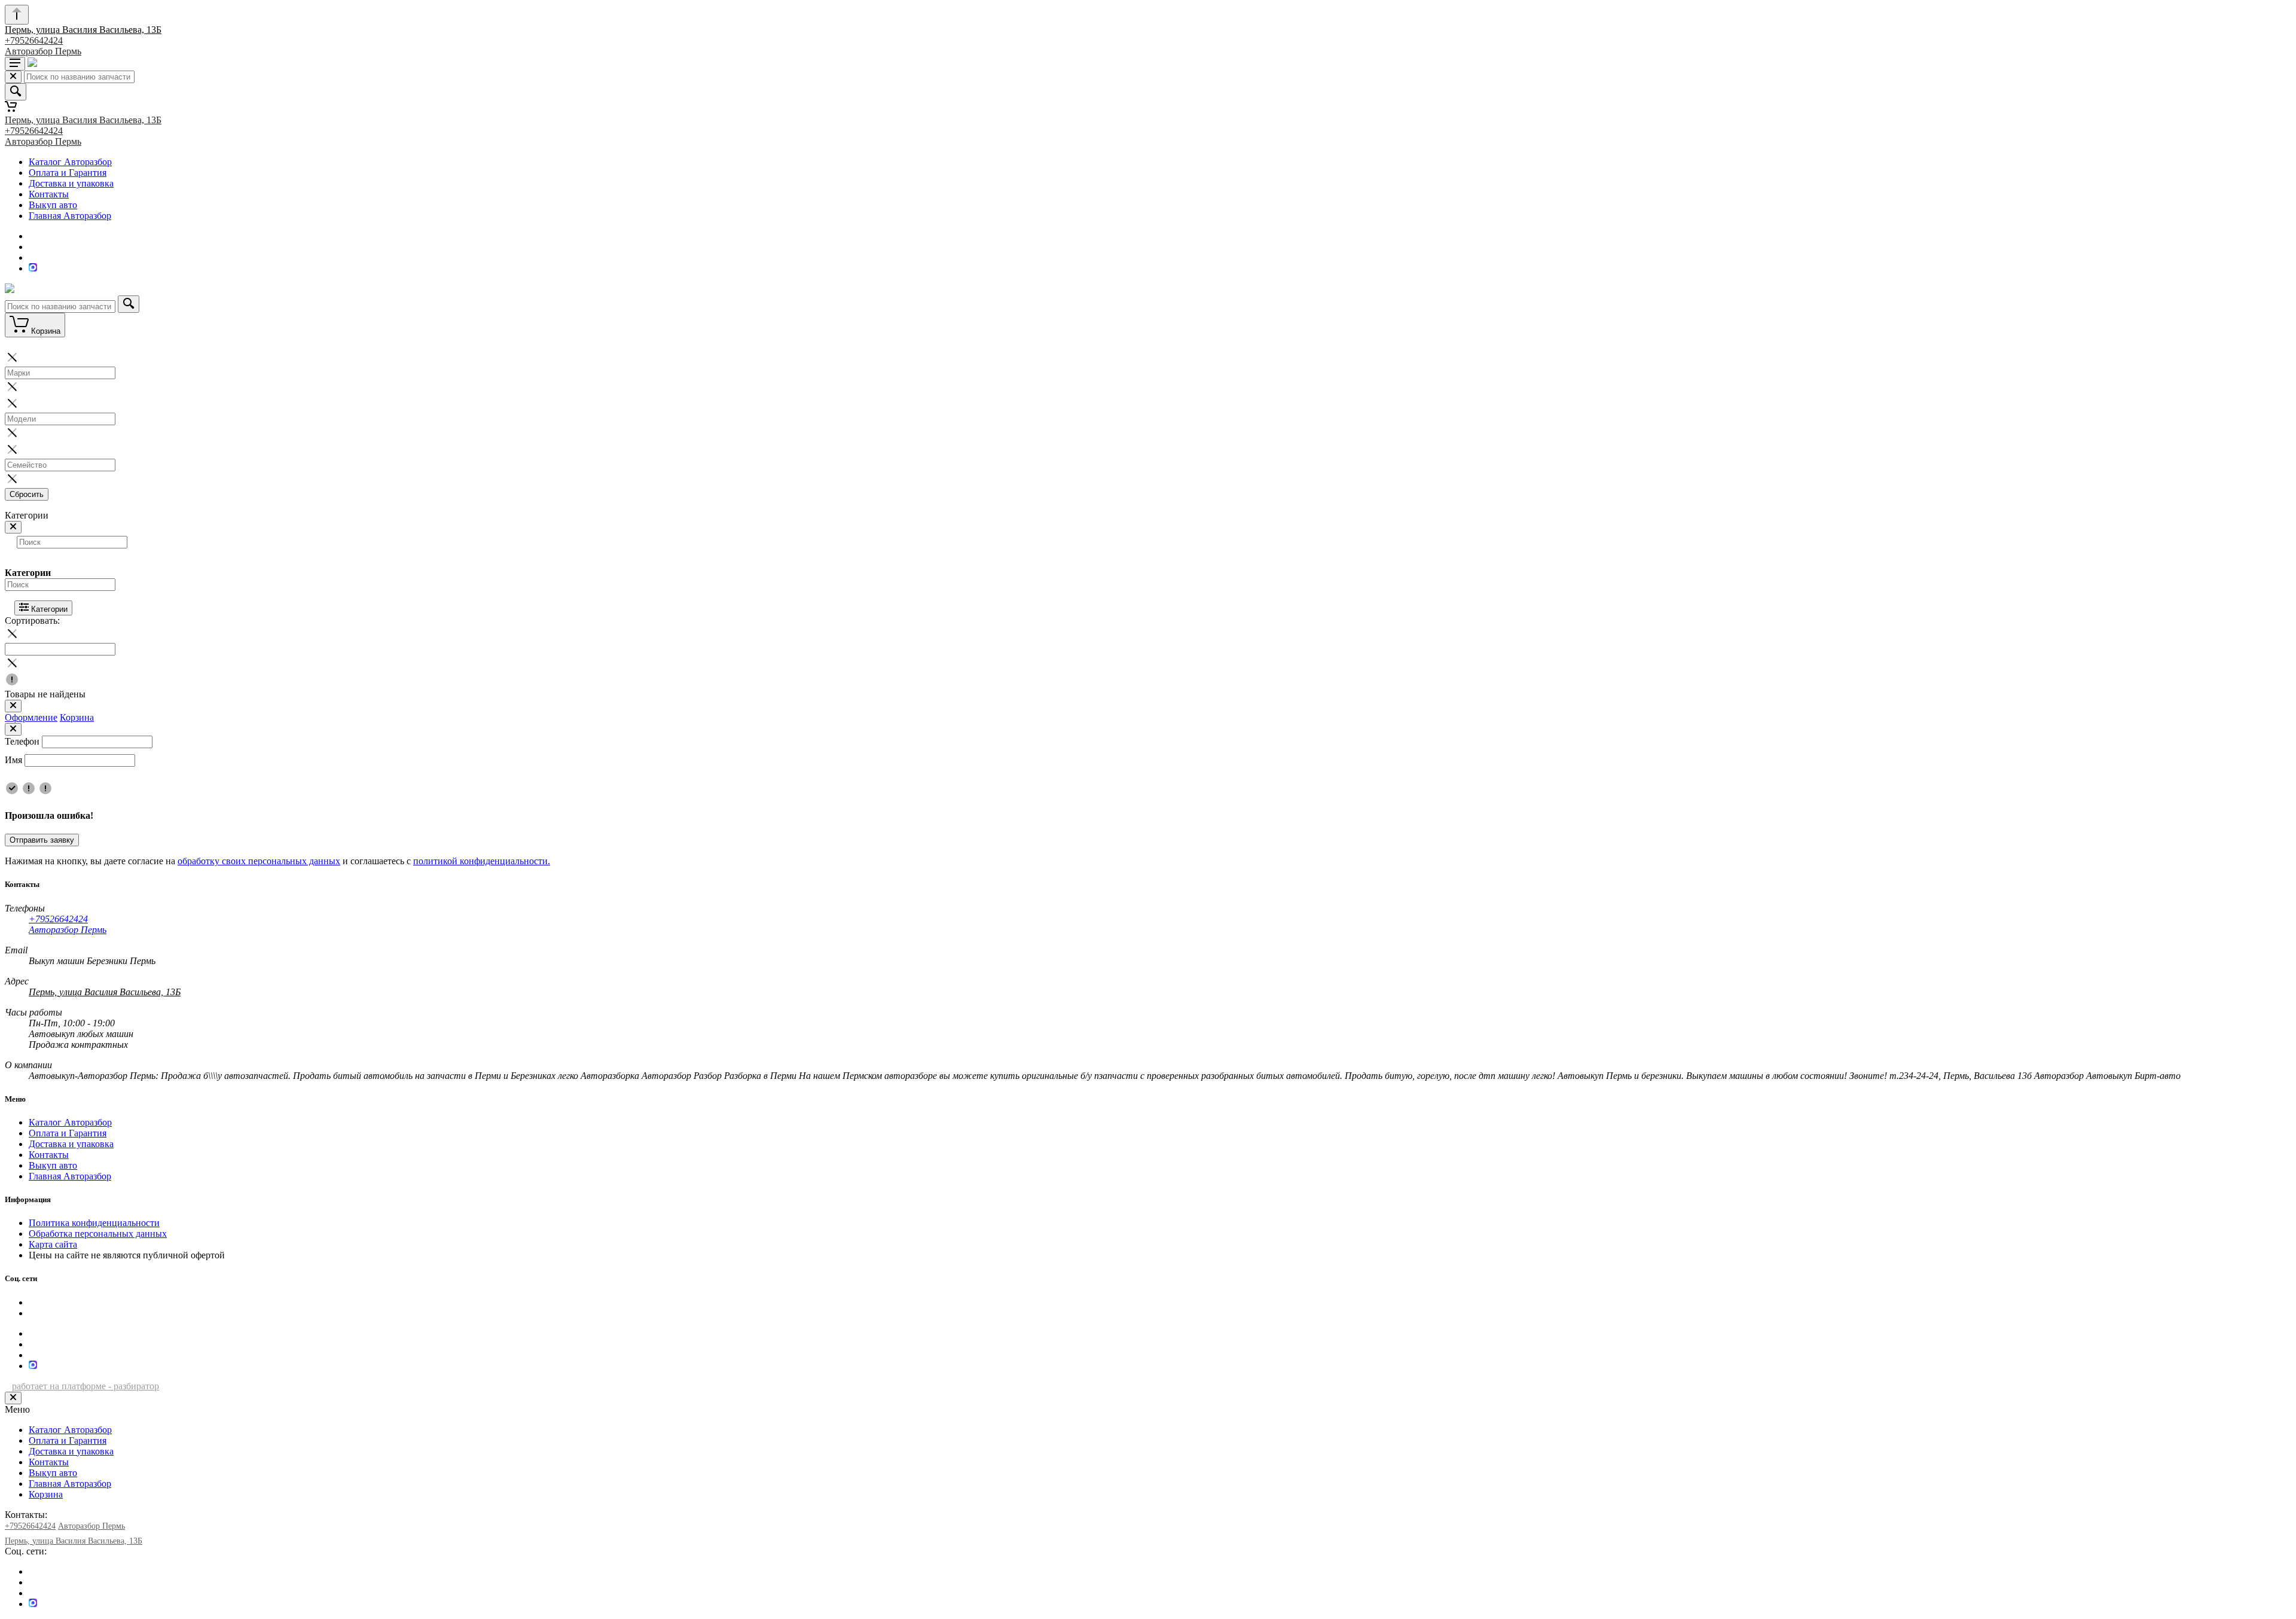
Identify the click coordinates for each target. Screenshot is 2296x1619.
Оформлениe (31, 717)
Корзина (77, 717)
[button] (1148, 388)
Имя (13, 760)
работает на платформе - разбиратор (86, 1386)
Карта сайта (53, 1244)
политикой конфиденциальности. (482, 861)
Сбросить (27, 494)
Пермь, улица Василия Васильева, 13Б (83, 30)
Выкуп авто (53, 205)
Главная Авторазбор (70, 216)
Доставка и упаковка (71, 183)
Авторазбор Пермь (43, 51)
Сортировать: (32, 621)
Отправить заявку (42, 840)
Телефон (22, 741)
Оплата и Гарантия (68, 173)
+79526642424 (34, 40)
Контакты (49, 194)
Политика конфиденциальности (94, 1223)
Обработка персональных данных (98, 1234)
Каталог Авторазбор (70, 162)
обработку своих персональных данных (259, 861)
